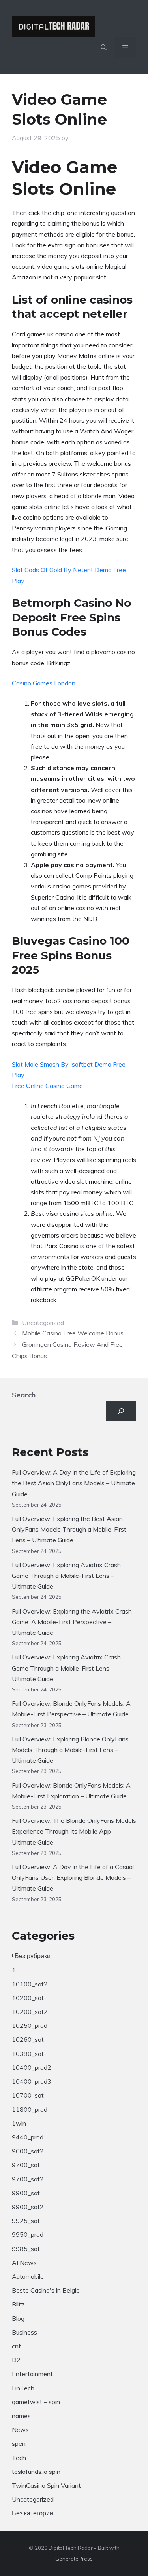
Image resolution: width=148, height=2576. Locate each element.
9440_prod (28, 2137)
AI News (24, 2263)
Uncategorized (33, 2499)
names (21, 2416)
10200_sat (28, 1998)
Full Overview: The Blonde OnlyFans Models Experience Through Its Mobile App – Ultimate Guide (74, 1831)
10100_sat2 (30, 1984)
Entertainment (32, 2374)
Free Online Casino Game (47, 1086)
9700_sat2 (28, 2179)
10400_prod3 (32, 2081)
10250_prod (30, 2025)
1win (19, 2123)
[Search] (121, 1411)
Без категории (33, 2513)
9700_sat (26, 2165)
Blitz (18, 2304)
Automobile (28, 2276)
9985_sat (26, 2249)
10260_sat (28, 2039)
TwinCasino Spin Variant (46, 2485)
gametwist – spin (36, 2402)
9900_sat (26, 2193)
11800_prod (30, 2109)
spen (19, 2443)
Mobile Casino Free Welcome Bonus (73, 1333)
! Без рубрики (31, 1956)
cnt (16, 2346)
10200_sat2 (30, 2012)
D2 (16, 2360)
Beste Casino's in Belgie (46, 2290)
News (20, 2430)
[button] (104, 47)
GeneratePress (74, 2559)
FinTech (23, 2388)
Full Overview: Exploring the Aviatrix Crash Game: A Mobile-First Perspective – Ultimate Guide (72, 1622)
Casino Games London (44, 683)
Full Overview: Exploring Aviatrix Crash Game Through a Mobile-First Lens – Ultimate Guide (66, 1576)
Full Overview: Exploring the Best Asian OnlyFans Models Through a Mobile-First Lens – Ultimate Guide (69, 1529)
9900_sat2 (28, 2207)
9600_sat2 (28, 2151)
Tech (19, 2458)
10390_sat (28, 2054)
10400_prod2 (32, 2067)
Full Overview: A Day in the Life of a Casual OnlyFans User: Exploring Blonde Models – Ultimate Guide (73, 1877)
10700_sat (28, 2095)
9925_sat (26, 2221)
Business (24, 2332)
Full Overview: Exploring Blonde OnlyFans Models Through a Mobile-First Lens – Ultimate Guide (70, 1750)
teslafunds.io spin (36, 2472)
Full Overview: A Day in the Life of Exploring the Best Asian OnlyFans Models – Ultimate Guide (74, 1483)
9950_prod (28, 2234)
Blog (18, 2318)
